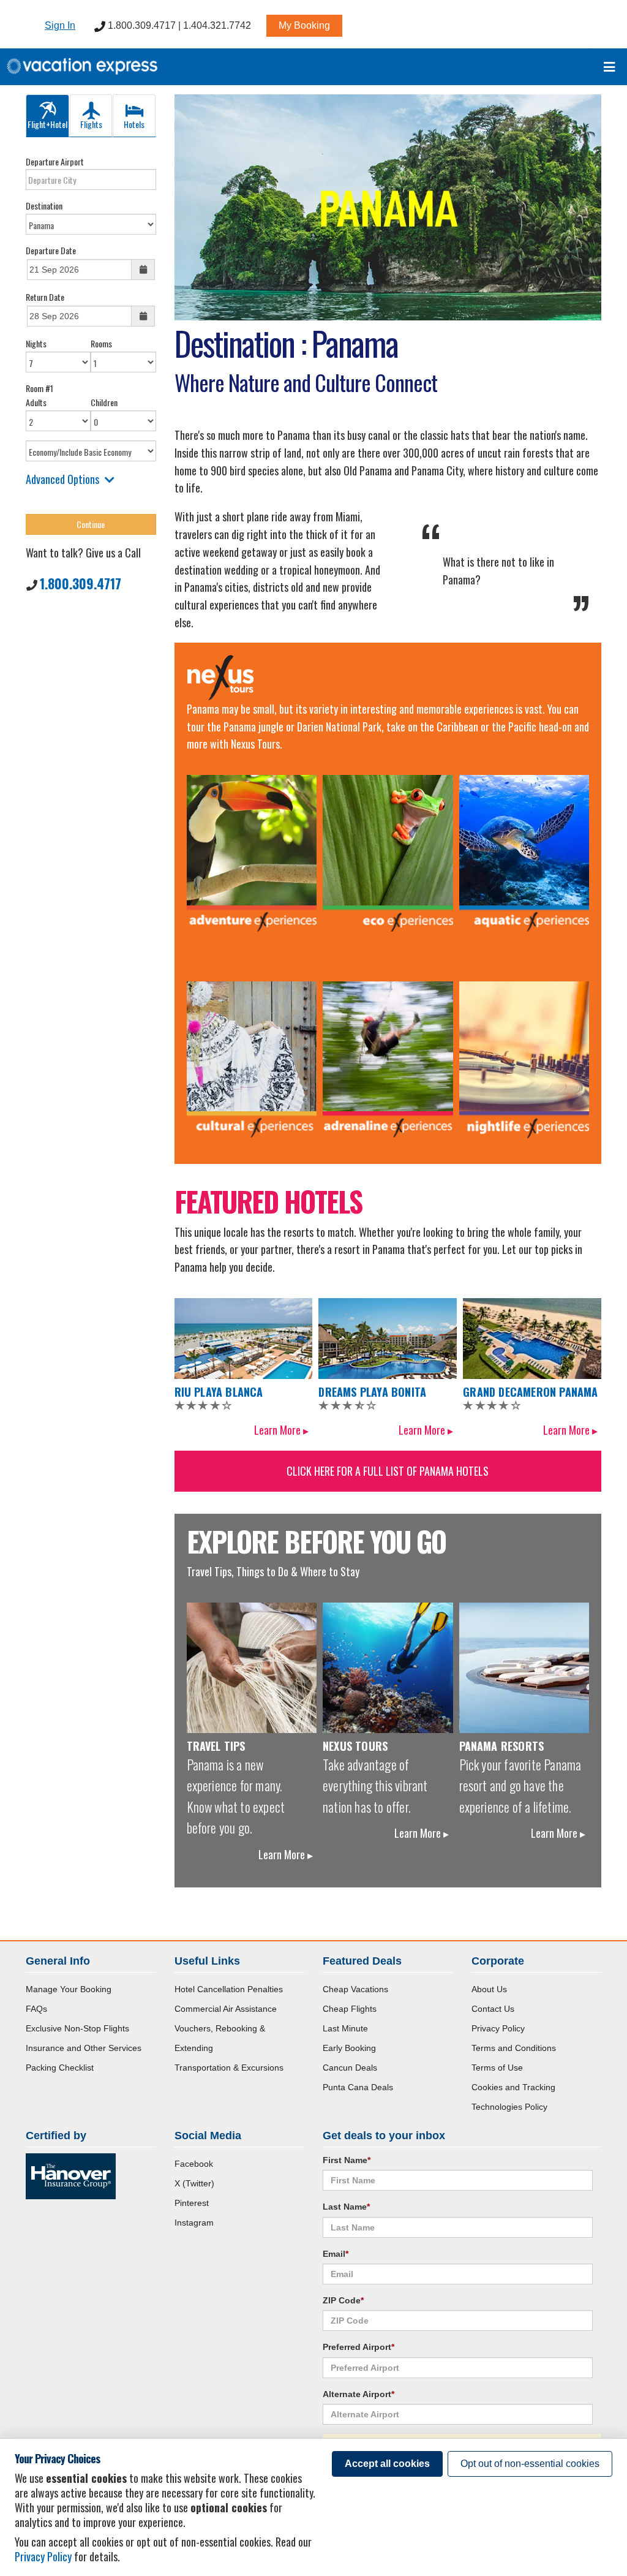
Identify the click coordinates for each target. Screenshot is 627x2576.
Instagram (194, 2223)
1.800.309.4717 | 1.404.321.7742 (178, 25)
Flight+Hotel (47, 124)
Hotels (134, 124)
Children (104, 402)
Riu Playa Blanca (219, 1392)
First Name (347, 2160)
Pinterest (192, 2203)
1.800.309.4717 (81, 583)
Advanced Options (62, 479)
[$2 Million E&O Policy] (71, 2175)
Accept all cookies (387, 2464)
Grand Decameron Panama (530, 1392)
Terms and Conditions (514, 2048)
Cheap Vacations (355, 1989)
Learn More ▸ (281, 1430)
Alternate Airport (359, 2394)
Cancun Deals (350, 2068)
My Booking (304, 25)
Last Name (346, 2207)
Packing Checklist (60, 2068)
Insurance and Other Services (84, 2048)
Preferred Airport (359, 2347)
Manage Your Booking (69, 1989)
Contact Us (493, 2009)
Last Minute (345, 2028)
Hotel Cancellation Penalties (229, 1989)
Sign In (60, 25)
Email (336, 2254)
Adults (36, 402)
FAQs (36, 2009)
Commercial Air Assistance (226, 2009)
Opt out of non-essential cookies (530, 2464)
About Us (489, 1989)
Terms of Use (497, 2068)
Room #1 (39, 388)
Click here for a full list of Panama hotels (388, 1471)
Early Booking (349, 2048)
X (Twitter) (194, 2183)
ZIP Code (343, 2300)
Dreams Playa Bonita (372, 1392)
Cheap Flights (350, 2009)
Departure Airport (55, 161)
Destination (44, 206)
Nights (36, 343)
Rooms (101, 343)
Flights (91, 124)
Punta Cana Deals (358, 2087)
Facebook (194, 2164)
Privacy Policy (498, 2028)
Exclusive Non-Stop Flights (77, 2028)
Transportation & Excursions (229, 2068)
